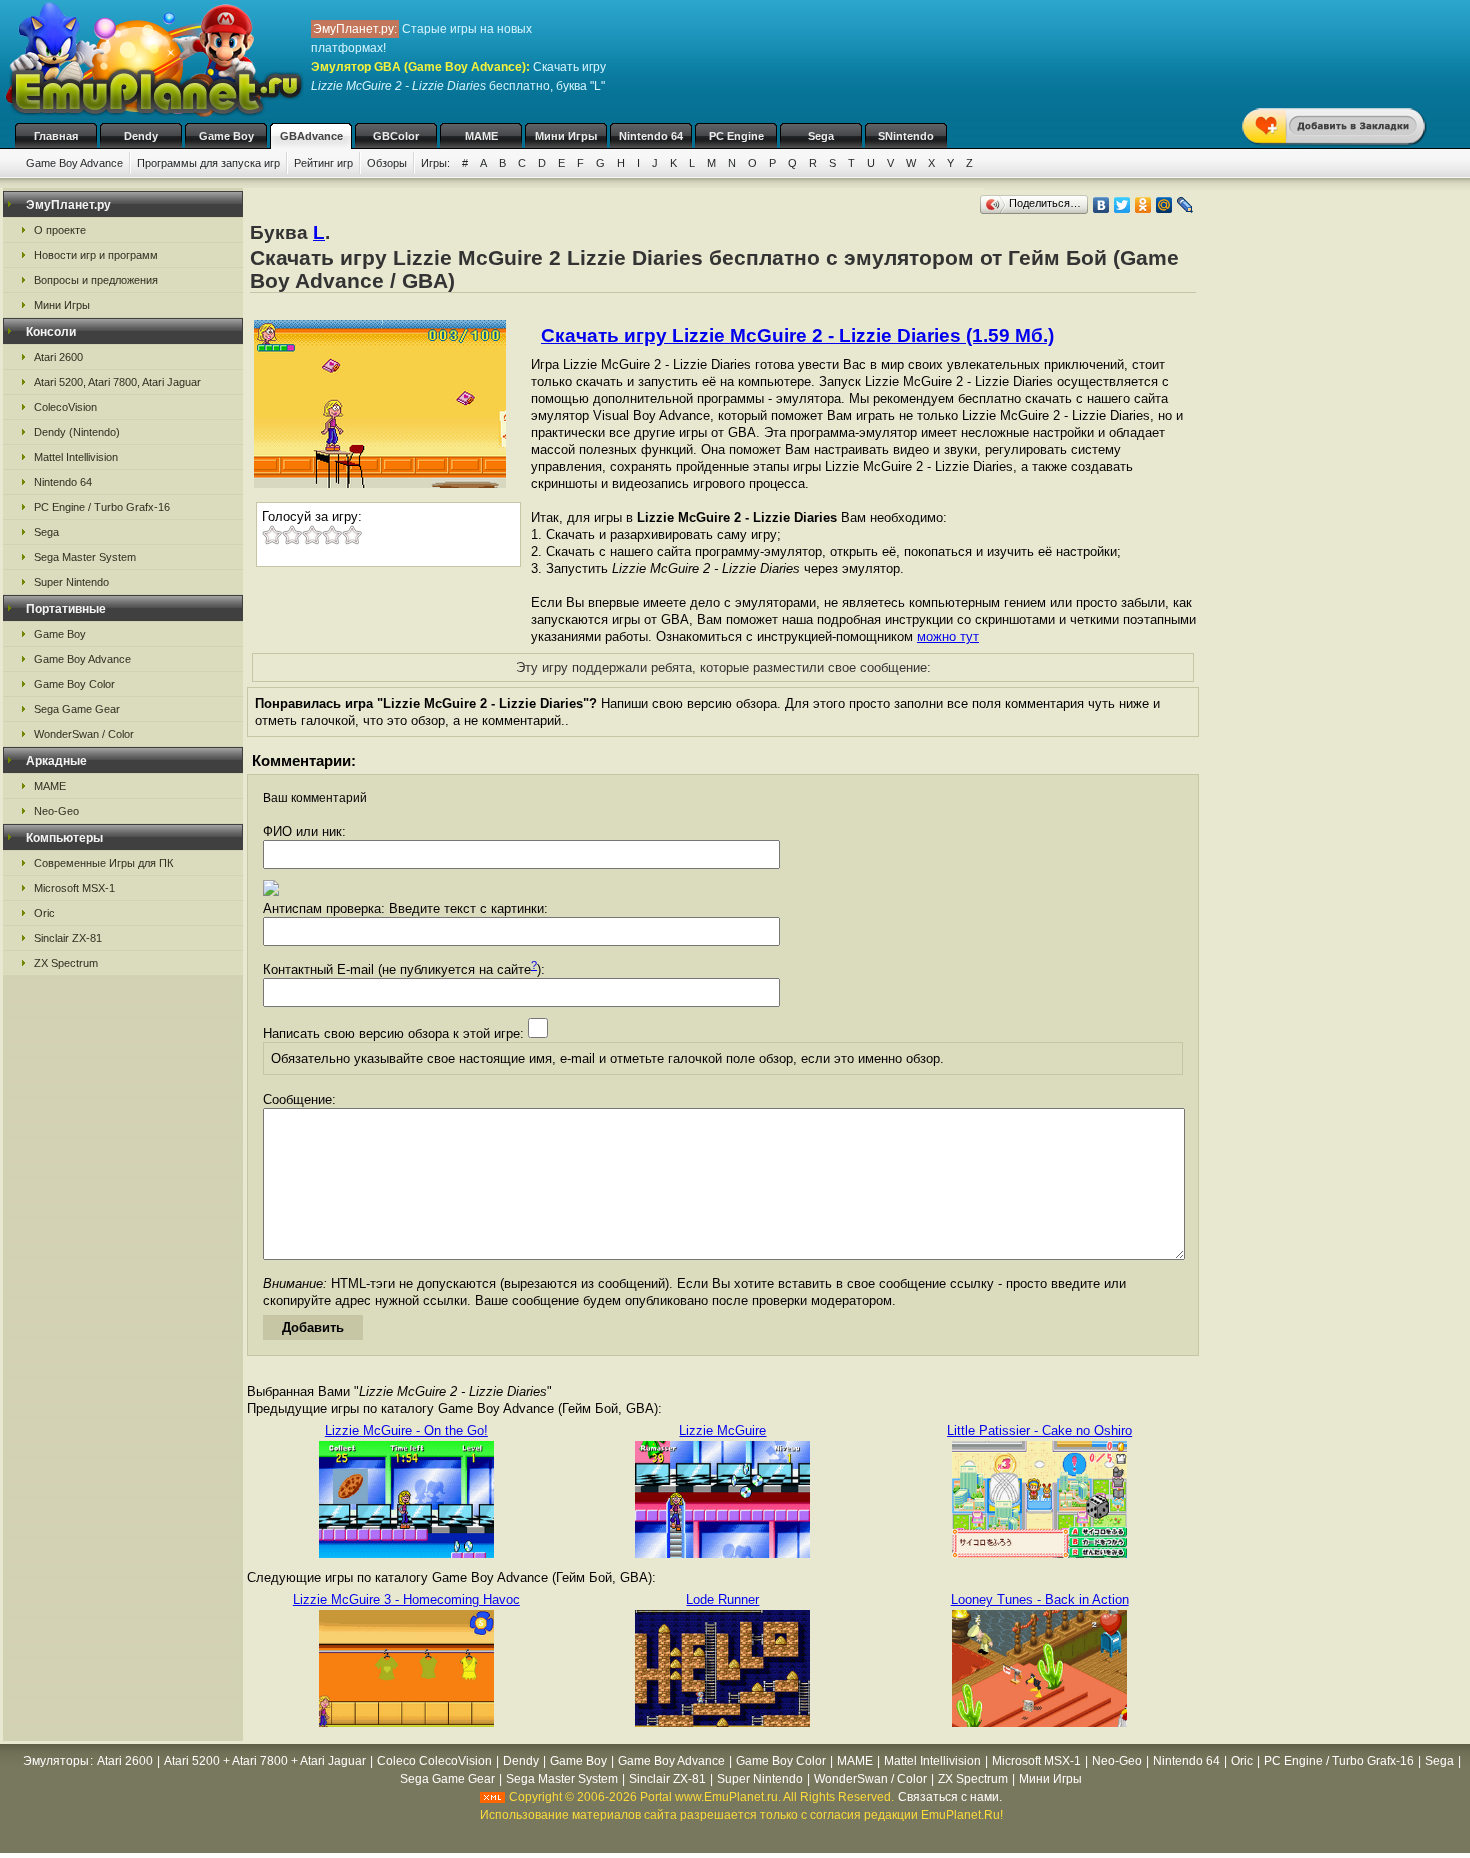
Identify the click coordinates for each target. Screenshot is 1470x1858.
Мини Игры (566, 136)
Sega (821, 136)
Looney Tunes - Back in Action (1040, 1599)
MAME (481, 136)
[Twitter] (1122, 205)
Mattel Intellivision (76, 457)
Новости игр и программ (96, 255)
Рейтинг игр (323, 163)
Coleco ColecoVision (434, 1761)
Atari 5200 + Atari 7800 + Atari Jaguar (265, 1761)
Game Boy (226, 136)
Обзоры (387, 163)
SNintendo (906, 136)
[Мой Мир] (1164, 205)
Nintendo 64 (651, 136)
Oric (44, 913)
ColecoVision (65, 407)
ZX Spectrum (66, 963)
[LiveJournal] (1185, 205)
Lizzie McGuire (722, 1430)
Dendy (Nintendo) (77, 432)
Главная (56, 136)
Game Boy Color (74, 684)
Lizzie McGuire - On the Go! (406, 1430)
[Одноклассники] (1143, 205)
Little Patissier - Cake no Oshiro (1039, 1430)
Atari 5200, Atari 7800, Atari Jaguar (117, 382)
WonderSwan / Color (84, 734)
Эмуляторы (56, 1761)
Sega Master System (85, 557)
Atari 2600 (58, 357)
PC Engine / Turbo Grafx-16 (102, 507)
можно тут (948, 636)
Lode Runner (722, 1599)
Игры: (435, 163)
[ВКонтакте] (1101, 205)
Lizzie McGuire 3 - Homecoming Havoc (406, 1599)
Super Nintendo (71, 582)
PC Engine (736, 136)
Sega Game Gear (77, 709)
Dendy (141, 136)
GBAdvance (311, 136)
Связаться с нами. (950, 1797)
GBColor (396, 136)
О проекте (60, 230)
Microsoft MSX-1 (74, 888)
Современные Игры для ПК (103, 863)
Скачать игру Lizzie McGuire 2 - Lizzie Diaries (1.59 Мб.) (797, 335)
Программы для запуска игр (208, 163)
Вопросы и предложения (96, 280)
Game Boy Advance (74, 163)
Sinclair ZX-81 (68, 938)
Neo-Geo (56, 811)
